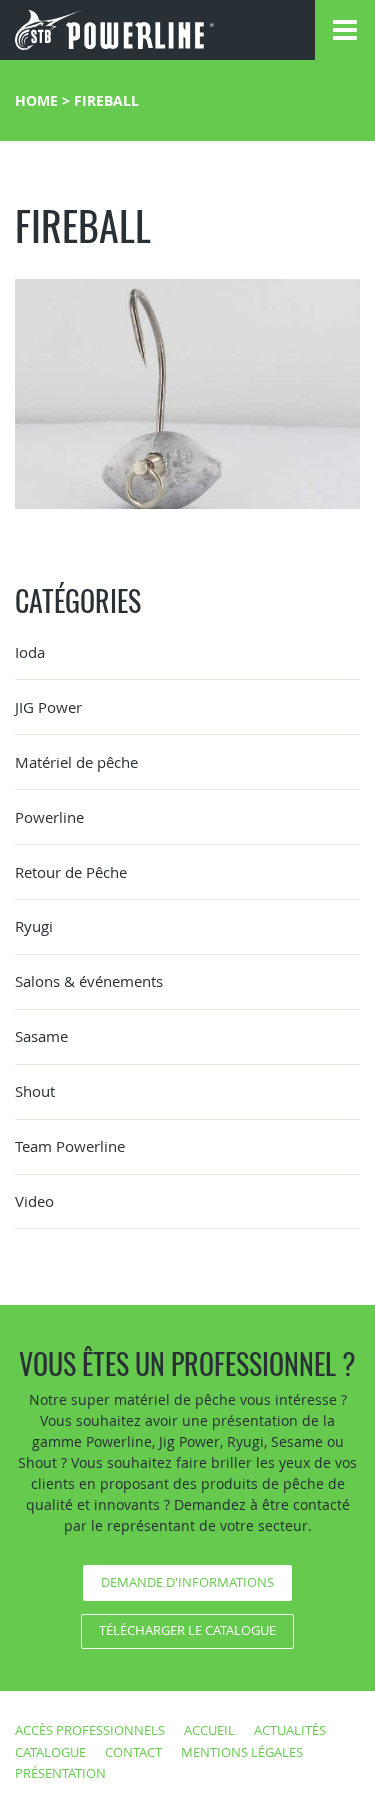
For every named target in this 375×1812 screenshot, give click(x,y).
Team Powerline (70, 1146)
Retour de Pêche (71, 872)
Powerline (49, 817)
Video (34, 1201)
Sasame (41, 1036)
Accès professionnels (90, 1730)
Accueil (209, 1730)
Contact (133, 1752)
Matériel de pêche (76, 762)
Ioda (30, 652)
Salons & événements (89, 981)
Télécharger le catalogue (187, 1630)
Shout (35, 1091)
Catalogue (50, 1752)
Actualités (290, 1730)
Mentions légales (242, 1752)
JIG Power (48, 707)
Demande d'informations (187, 1582)
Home (36, 100)
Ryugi (34, 926)
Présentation (60, 1773)
